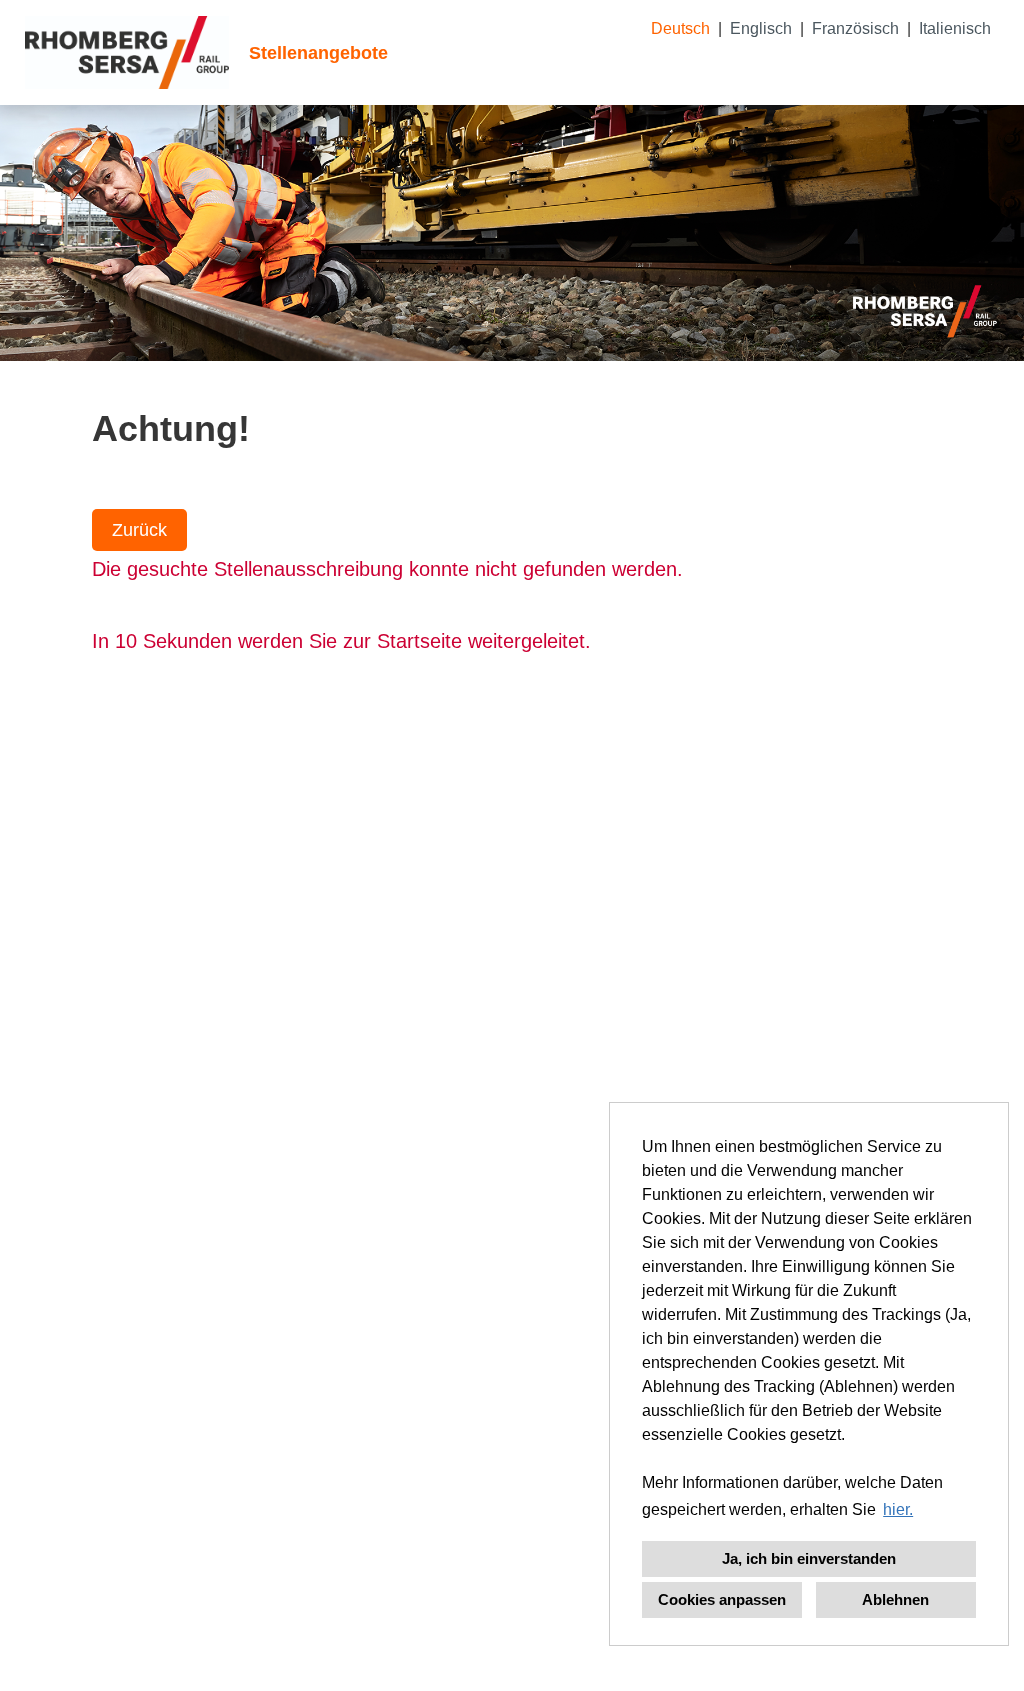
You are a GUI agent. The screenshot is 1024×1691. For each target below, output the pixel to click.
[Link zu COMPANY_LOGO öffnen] (127, 52)
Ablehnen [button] (895, 1599)
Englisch (761, 28)
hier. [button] (898, 1509)
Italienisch (955, 28)
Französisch (855, 28)
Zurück (139, 530)
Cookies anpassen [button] (722, 1599)
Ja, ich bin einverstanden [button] (809, 1558)
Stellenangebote (318, 53)
